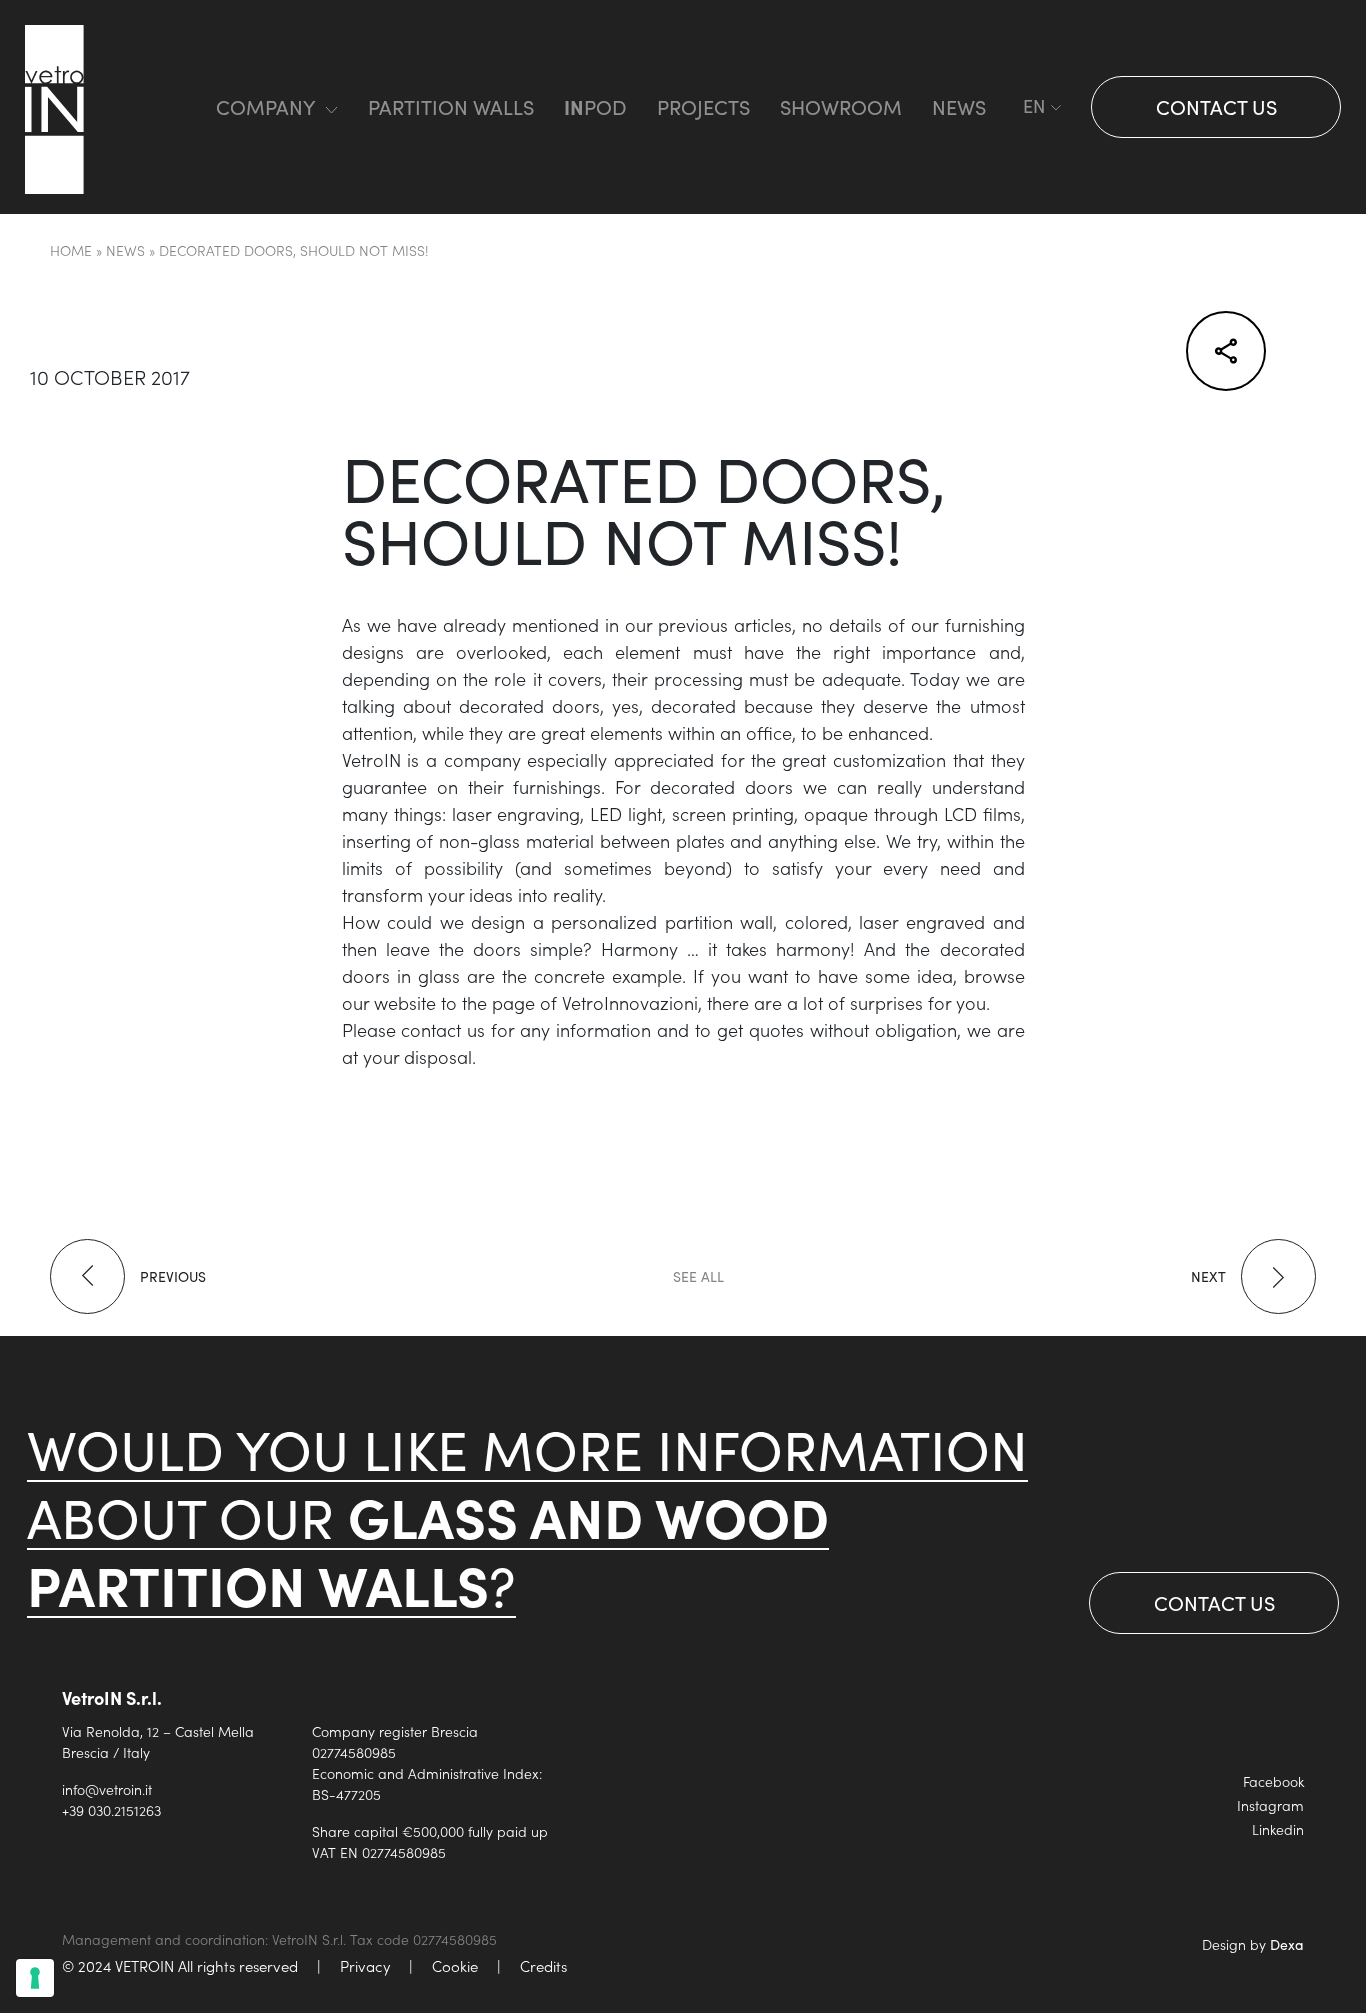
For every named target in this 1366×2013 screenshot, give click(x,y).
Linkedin (1278, 1829)
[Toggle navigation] (160, 107)
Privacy (365, 1965)
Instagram (1270, 1805)
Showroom (841, 106)
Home (71, 250)
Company (265, 106)
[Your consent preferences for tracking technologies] (35, 1978)
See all (698, 1276)
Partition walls (451, 106)
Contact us (1216, 106)
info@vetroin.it (107, 1789)
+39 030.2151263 (111, 1810)
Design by (1253, 1944)
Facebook (1273, 1781)
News (959, 106)
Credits (543, 1965)
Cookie (455, 1965)
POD (595, 106)
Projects (703, 106)
